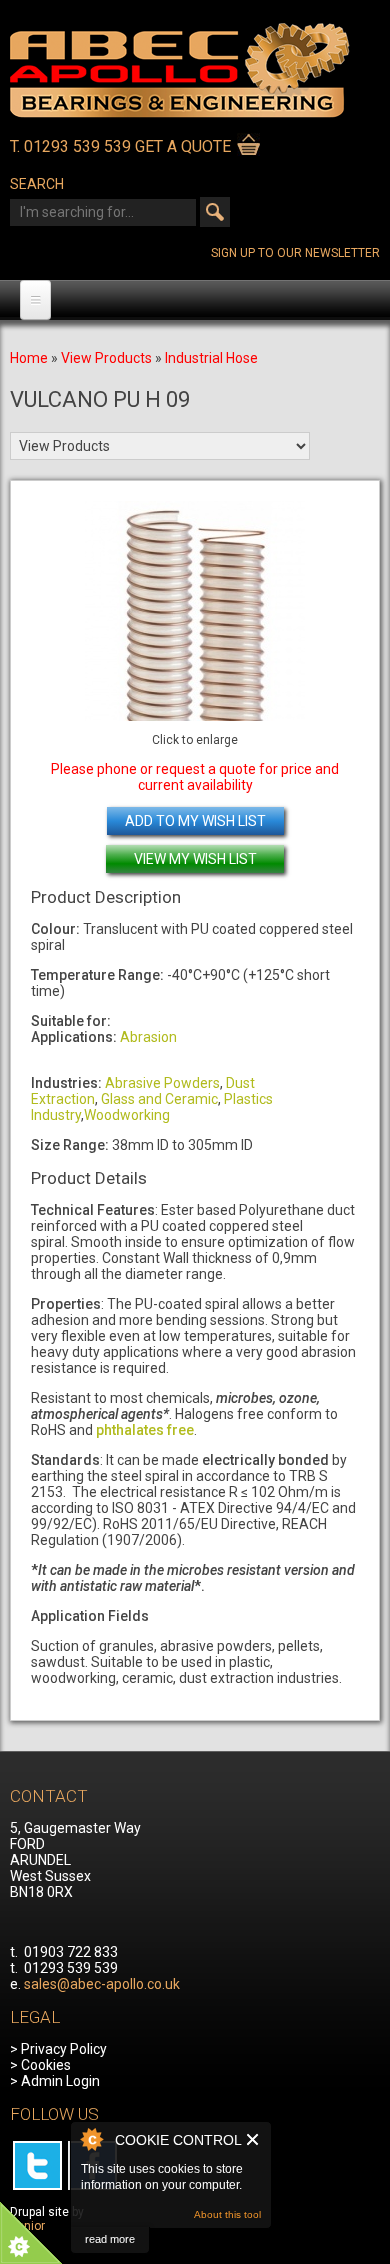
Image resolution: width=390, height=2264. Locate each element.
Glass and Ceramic (159, 1099)
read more (110, 2239)
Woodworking (127, 1115)
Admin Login (60, 2081)
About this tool (227, 2214)
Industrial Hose (211, 358)
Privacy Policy (64, 2049)
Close (253, 2139)
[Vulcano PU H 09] (195, 611)
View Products (106, 358)
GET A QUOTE (183, 146)
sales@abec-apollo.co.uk (102, 1984)
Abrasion (148, 1037)
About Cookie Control (91, 2139)
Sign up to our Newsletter (295, 253)
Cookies (46, 2065)
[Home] (180, 112)
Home (29, 358)
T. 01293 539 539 (70, 146)
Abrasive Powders (162, 1083)
